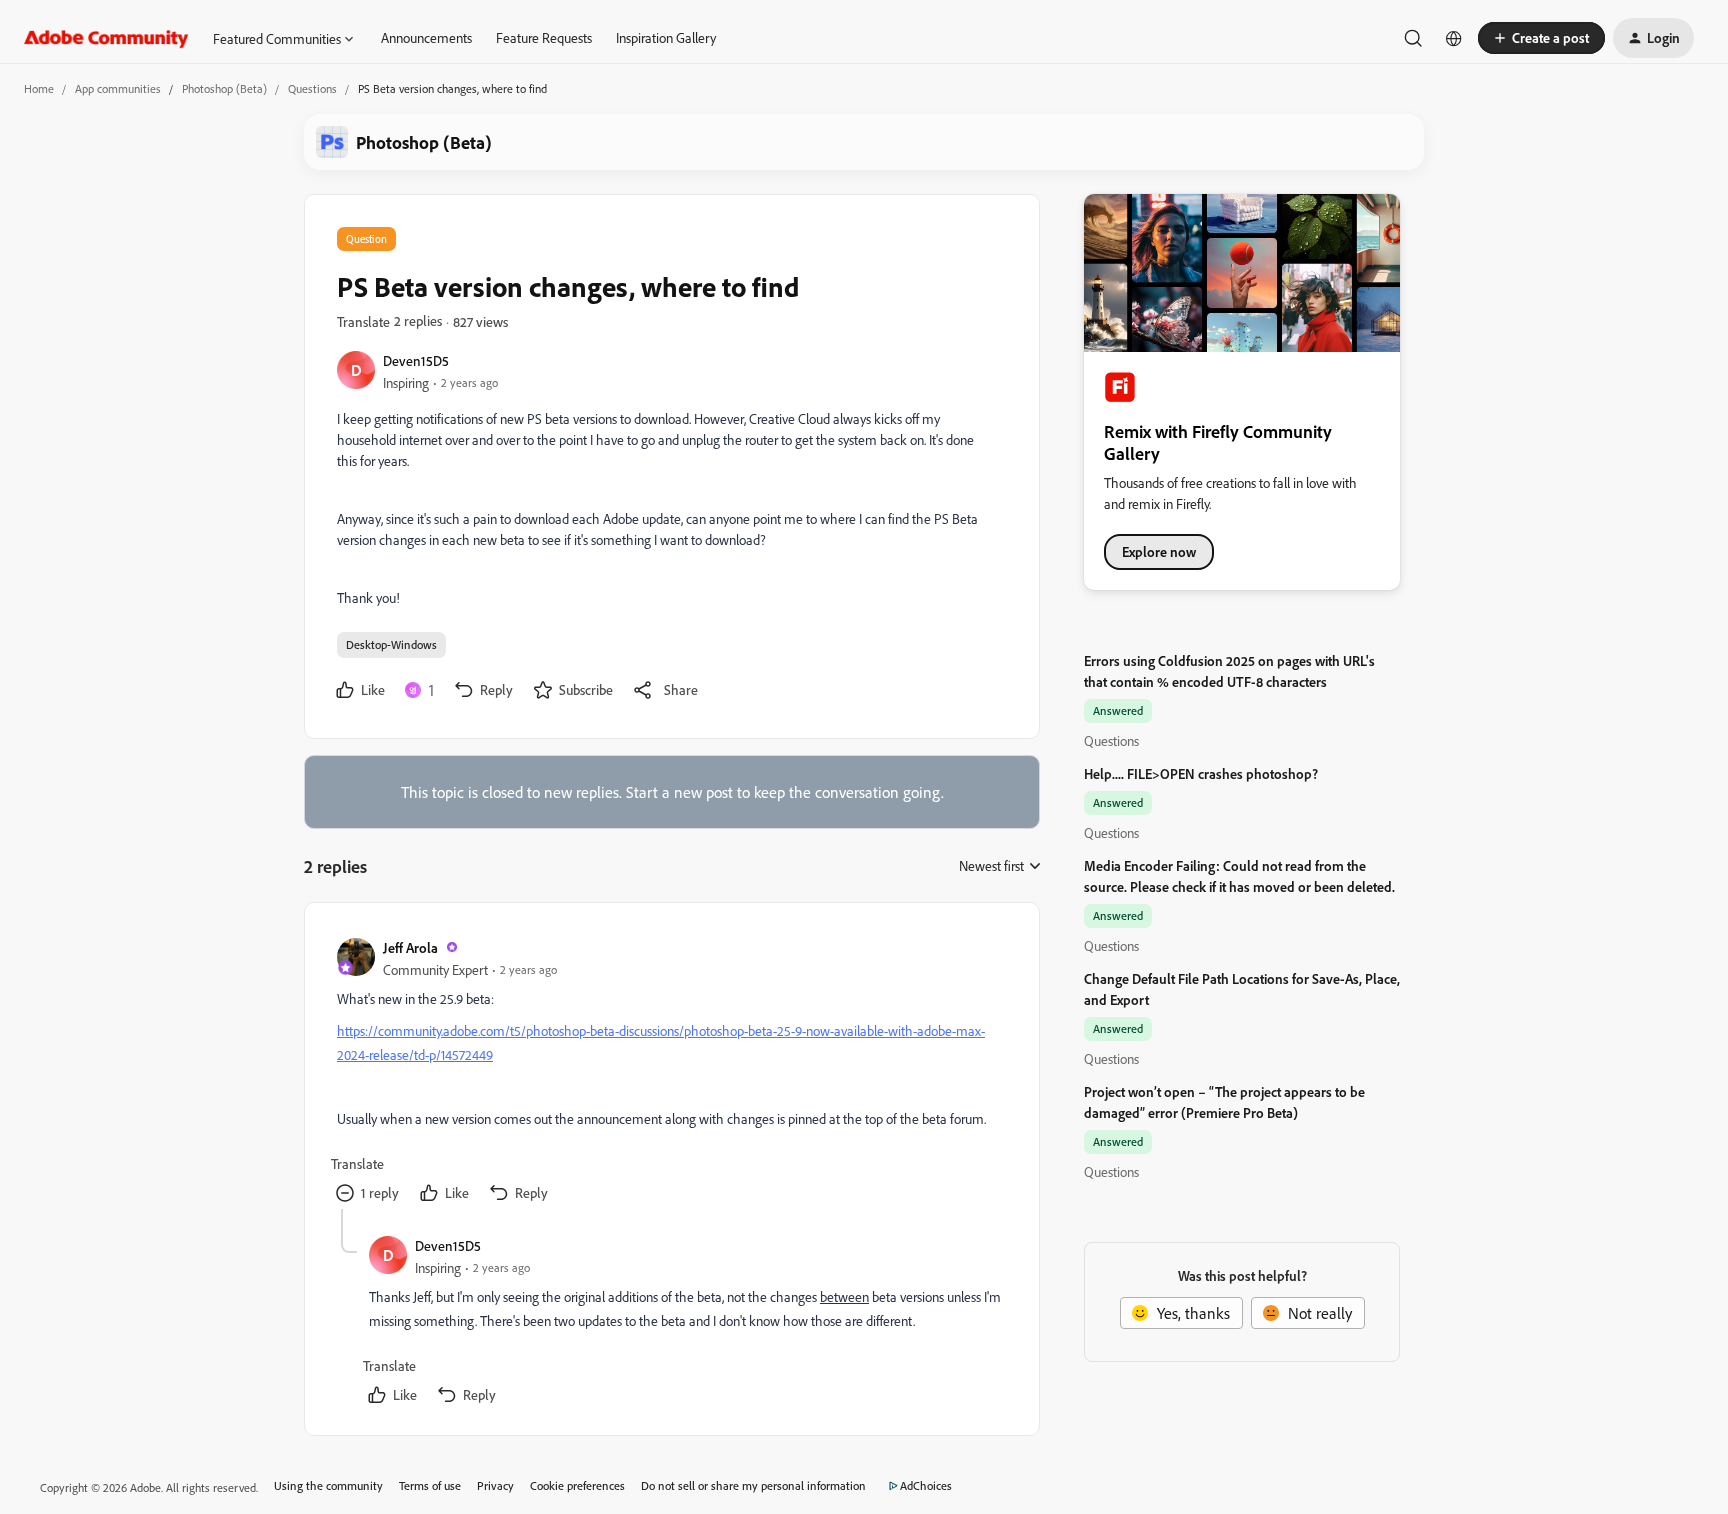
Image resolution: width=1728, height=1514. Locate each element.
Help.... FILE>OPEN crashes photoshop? (1201, 773)
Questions (312, 88)
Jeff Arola (410, 947)
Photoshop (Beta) (224, 88)
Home (39, 88)
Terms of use (430, 1485)
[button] (1541, 38)
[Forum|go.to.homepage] (106, 38)
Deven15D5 (416, 360)
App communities (118, 88)
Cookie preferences (577, 1485)
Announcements (426, 37)
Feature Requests (544, 37)
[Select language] (1454, 38)
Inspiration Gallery (666, 37)
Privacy (495, 1485)
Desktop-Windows (391, 644)
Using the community (328, 1485)
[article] (671, 1072)
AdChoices (926, 1485)
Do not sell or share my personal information (753, 1485)
